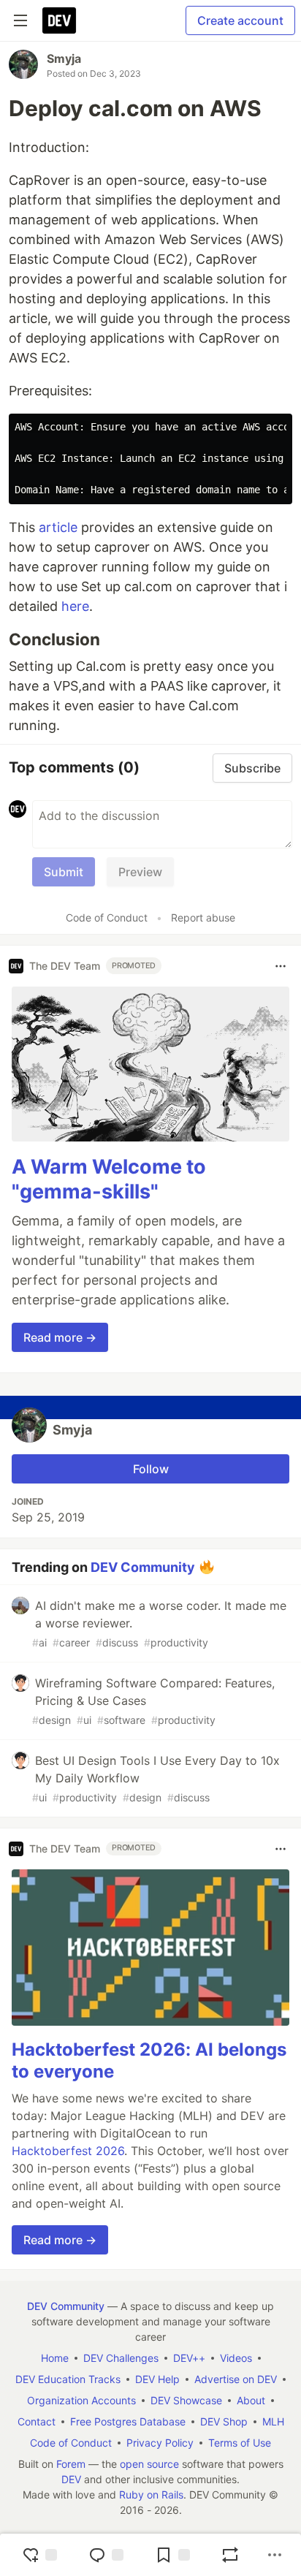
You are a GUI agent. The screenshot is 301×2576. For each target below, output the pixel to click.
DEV (71, 2479)
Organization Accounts (81, 2400)
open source (149, 2464)
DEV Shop (224, 2421)
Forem (71, 2464)
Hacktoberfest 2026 (68, 2151)
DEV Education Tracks (68, 2379)
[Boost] (230, 2555)
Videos (236, 2358)
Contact (37, 2421)
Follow (151, 1469)
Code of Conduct (107, 917)
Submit (64, 872)
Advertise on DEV (236, 2379)
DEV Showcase (186, 2400)
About (251, 2400)
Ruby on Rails (151, 2495)
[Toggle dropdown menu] (281, 966)
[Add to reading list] (172, 2555)
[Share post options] (275, 2555)
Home (55, 2358)
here (75, 606)
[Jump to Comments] (106, 2555)
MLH (273, 2421)
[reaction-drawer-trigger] (39, 2555)
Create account (240, 20)
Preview (140, 872)
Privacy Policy (160, 2443)
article (58, 527)
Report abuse (203, 917)
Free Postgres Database (128, 2421)
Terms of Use (240, 2443)
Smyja (64, 58)
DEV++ (189, 2358)
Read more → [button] (60, 1337)
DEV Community (143, 1566)
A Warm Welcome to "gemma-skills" (109, 1179)
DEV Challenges (121, 2358)
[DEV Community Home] (59, 20)
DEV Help (157, 2379)
